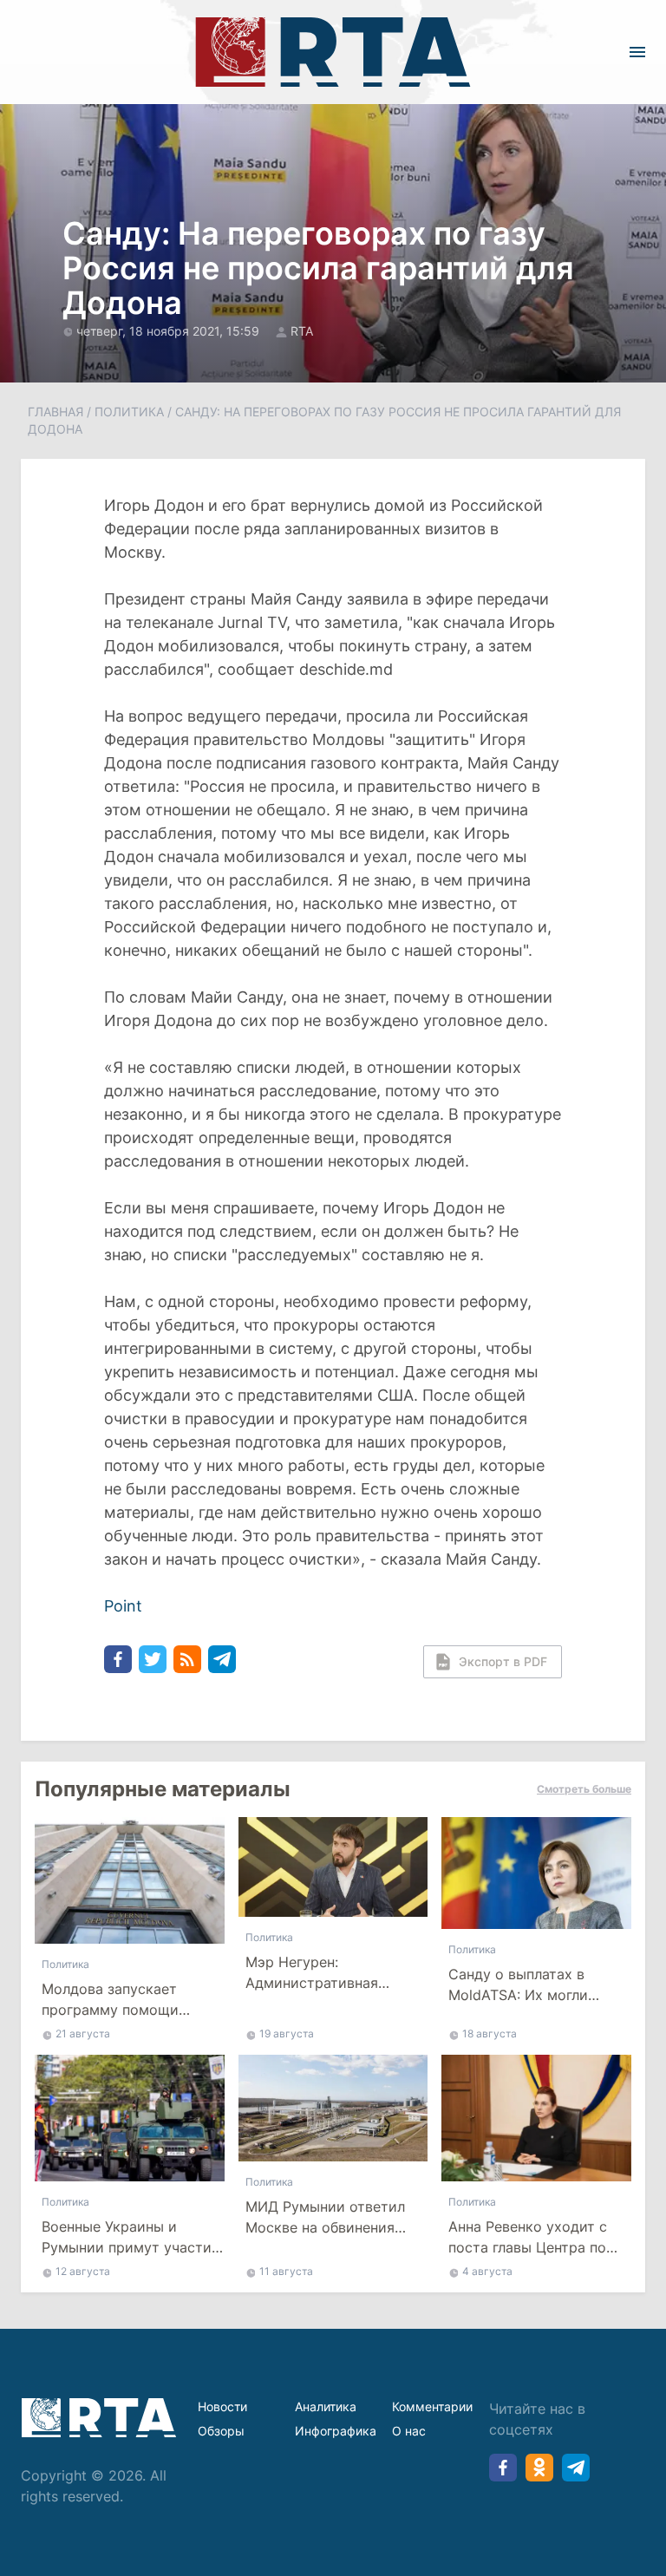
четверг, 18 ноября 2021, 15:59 (170, 331)
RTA (302, 331)
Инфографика (336, 2431)
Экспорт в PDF (503, 1661)
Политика (129, 412)
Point (123, 1606)
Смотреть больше (584, 1789)
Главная (55, 412)
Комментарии (432, 2406)
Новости (222, 2406)
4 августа (487, 2271)
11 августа (286, 2271)
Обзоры (221, 2431)
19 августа (287, 2033)
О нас (409, 2431)
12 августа (83, 2271)
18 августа (490, 2033)
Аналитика (326, 2406)
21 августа (83, 2033)
